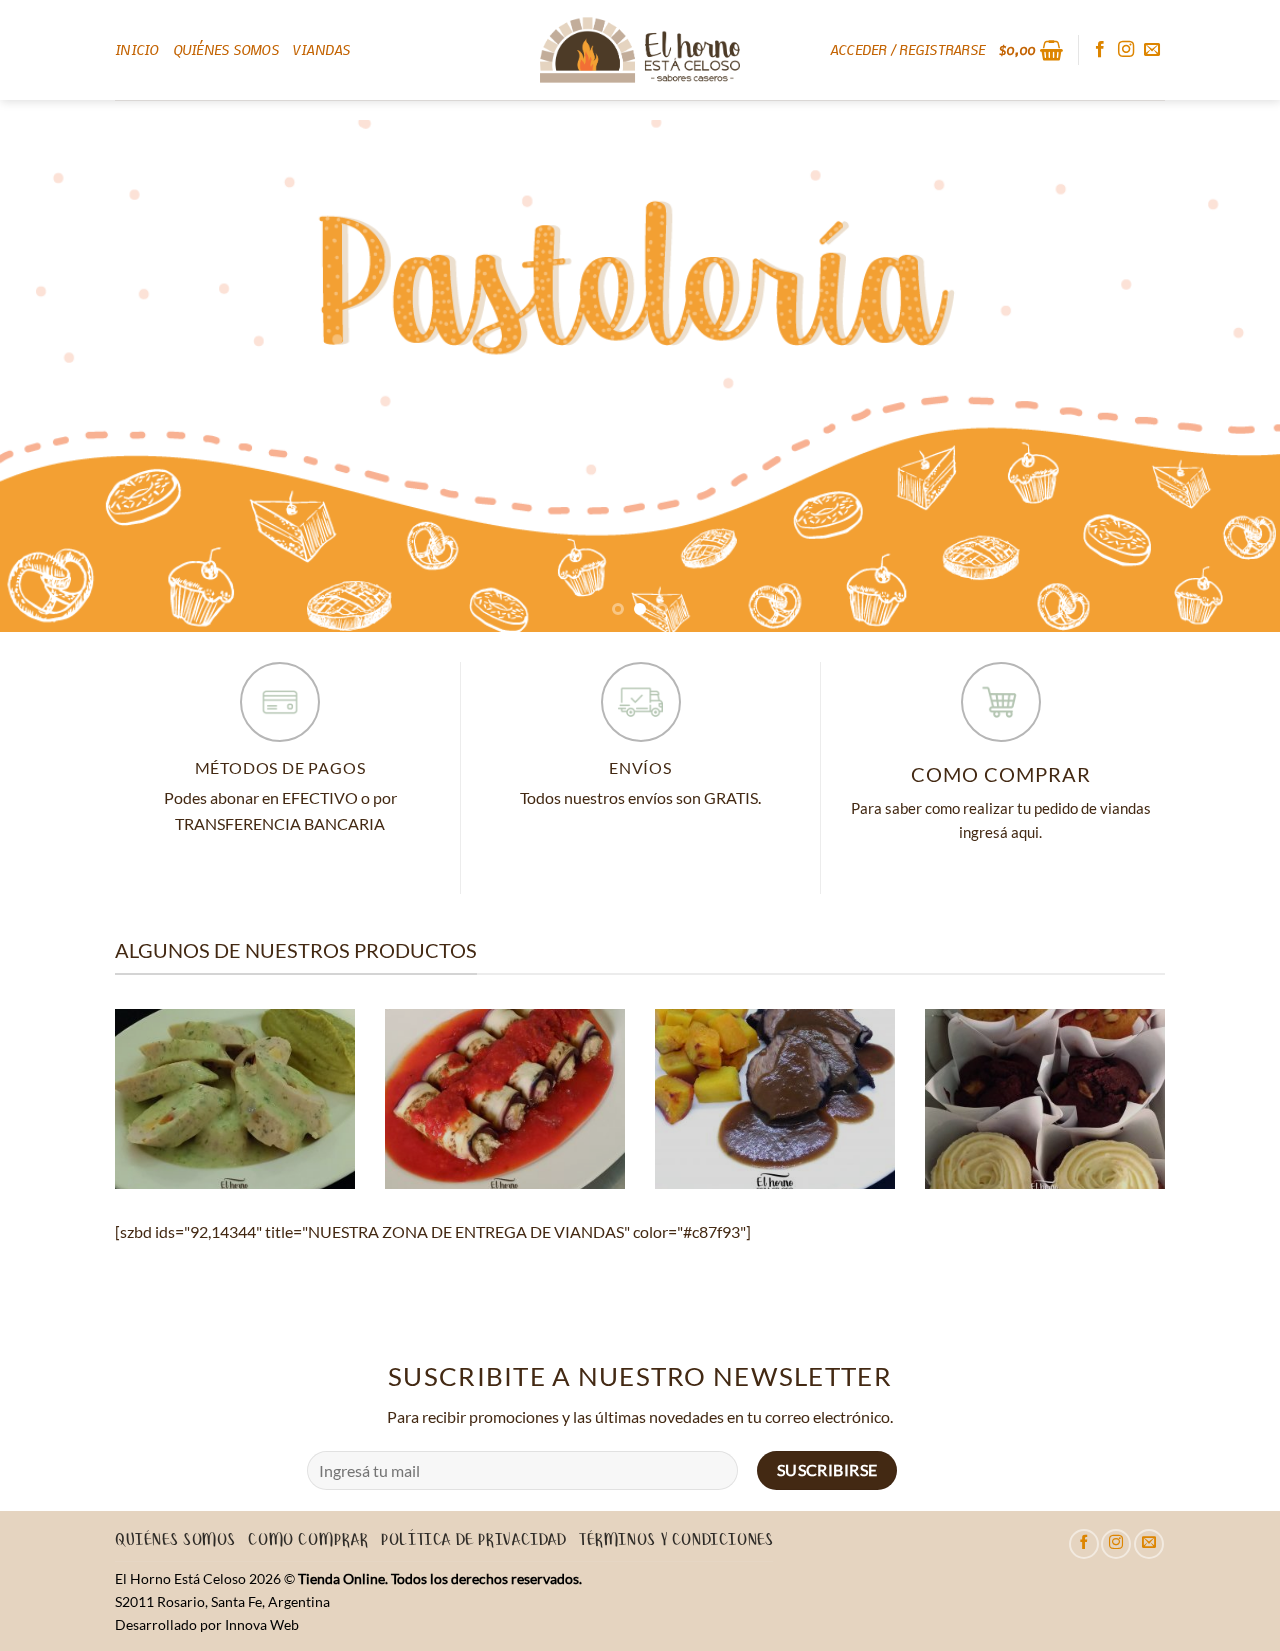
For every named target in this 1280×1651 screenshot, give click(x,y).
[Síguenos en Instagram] (1126, 50)
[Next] (1229, 376)
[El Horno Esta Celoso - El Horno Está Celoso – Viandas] (640, 50)
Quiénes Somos (226, 49)
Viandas (322, 49)
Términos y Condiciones (676, 1541)
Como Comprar (308, 1541)
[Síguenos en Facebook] (1100, 50)
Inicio (137, 49)
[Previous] (51, 376)
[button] (907, 50)
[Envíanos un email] (1152, 50)
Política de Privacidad (473, 1541)
